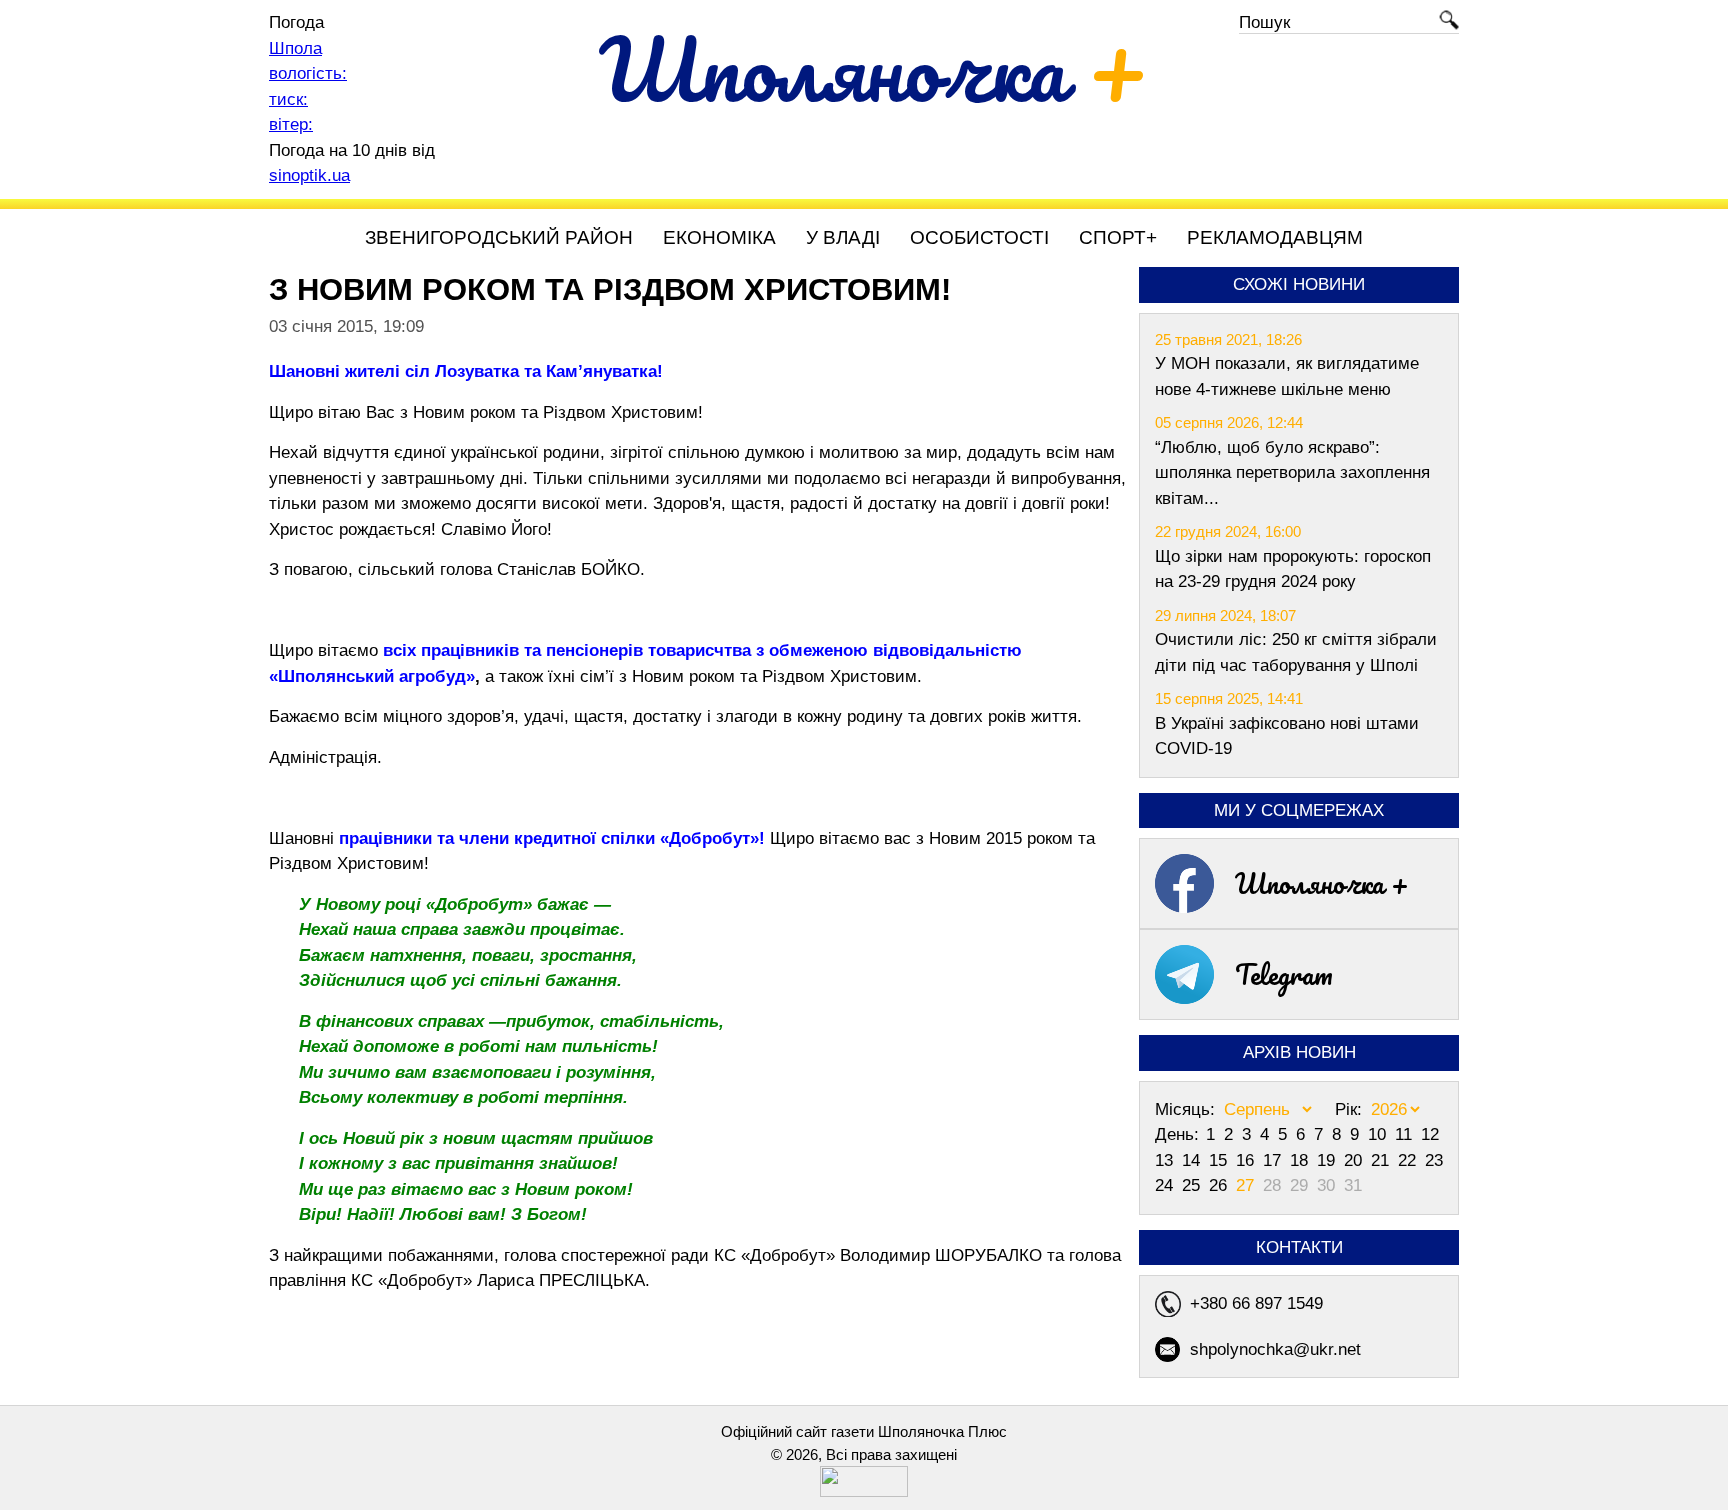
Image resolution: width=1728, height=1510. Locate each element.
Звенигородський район (499, 237)
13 (1166, 1160)
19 (1328, 1160)
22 (1409, 1160)
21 (1382, 1160)
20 (1355, 1160)
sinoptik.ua (309, 175)
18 (1301, 1160)
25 (1193, 1185)
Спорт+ (1118, 237)
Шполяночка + (1322, 883)
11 (1406, 1134)
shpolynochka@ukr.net (1275, 1349)
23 (1434, 1160)
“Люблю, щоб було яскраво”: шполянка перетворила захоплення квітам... (1292, 473)
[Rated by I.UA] (864, 1491)
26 (1220, 1185)
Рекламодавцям (1275, 237)
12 (1430, 1134)
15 (1220, 1160)
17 (1274, 1160)
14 (1193, 1160)
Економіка (719, 237)
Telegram (1284, 974)
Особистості (979, 237)
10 (1379, 1134)
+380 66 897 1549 (1256, 1303)
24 (1166, 1185)
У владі (843, 237)
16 (1247, 1160)
